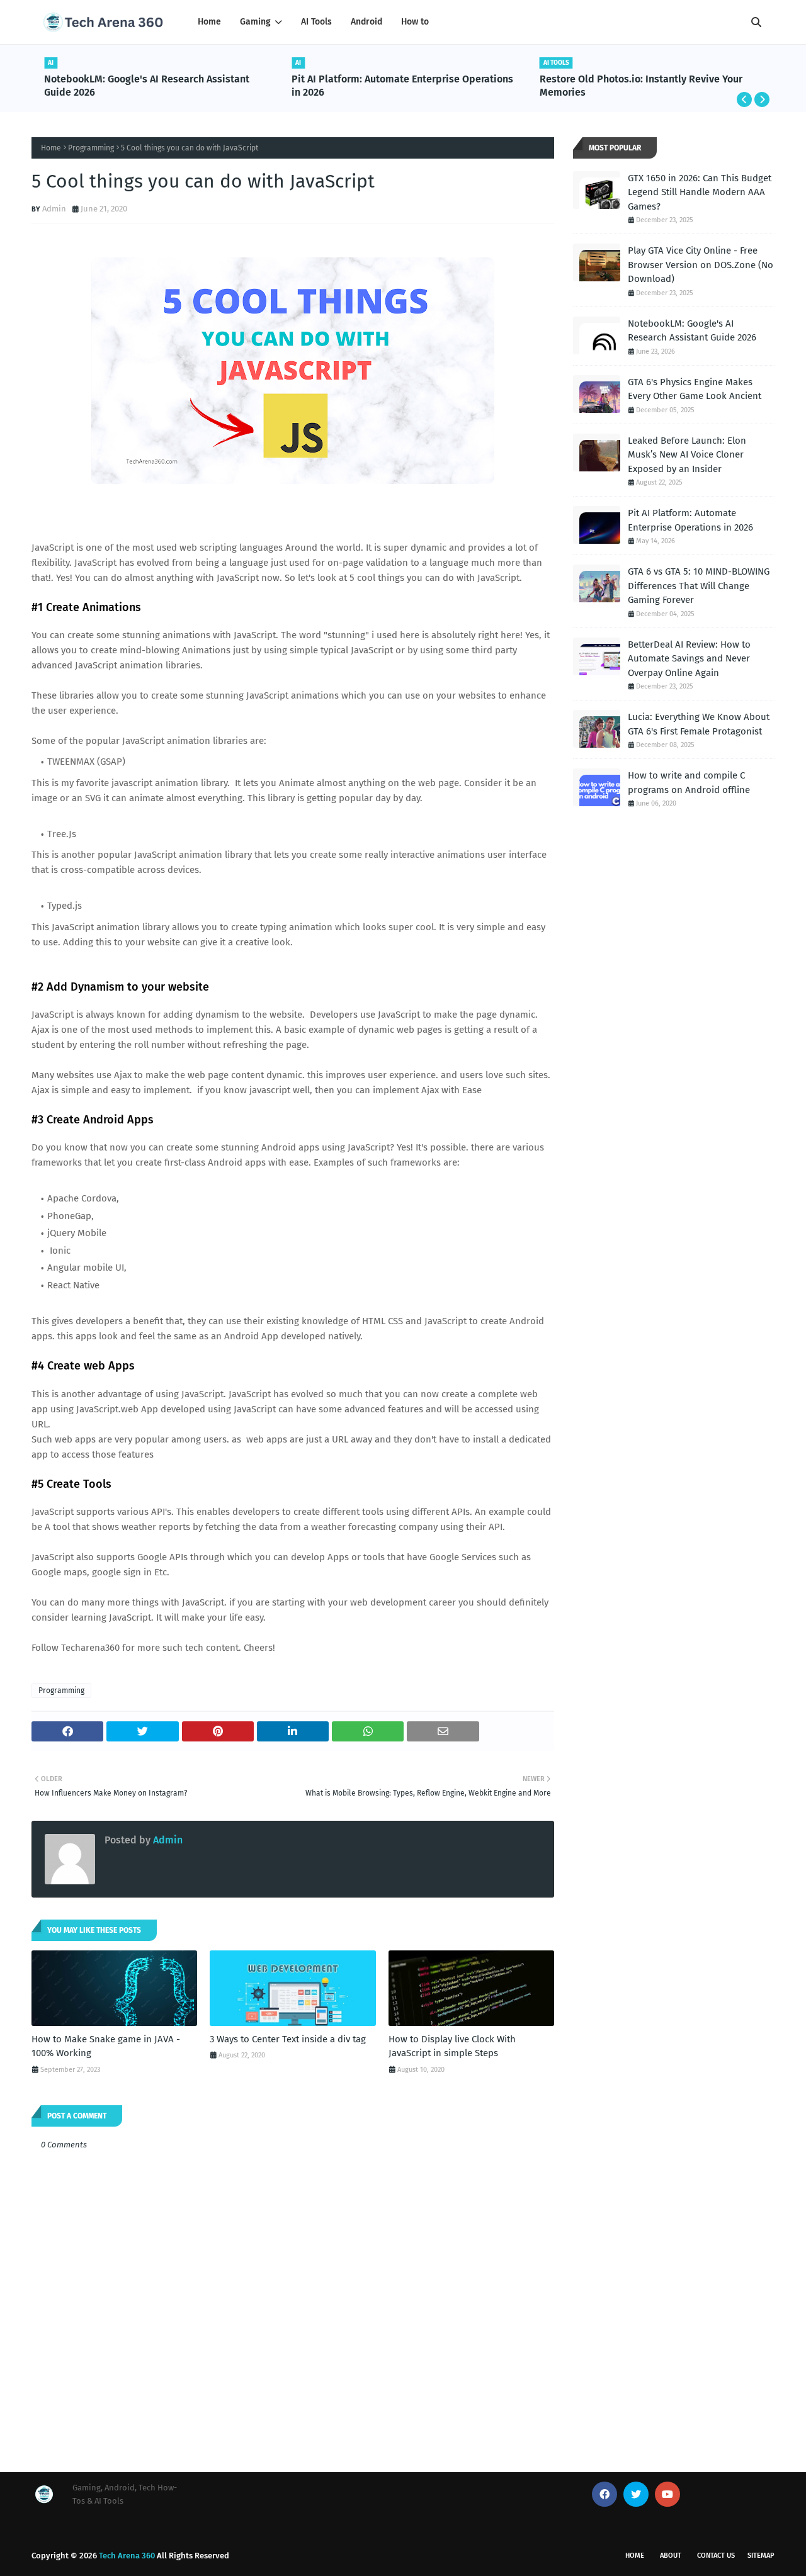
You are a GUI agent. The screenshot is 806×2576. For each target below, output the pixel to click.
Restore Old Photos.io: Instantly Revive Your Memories (641, 86)
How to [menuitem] (415, 22)
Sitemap (761, 2556)
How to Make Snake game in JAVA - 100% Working (106, 2046)
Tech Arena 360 (127, 2556)
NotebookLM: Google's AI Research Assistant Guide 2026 (147, 86)
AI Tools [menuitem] (316, 22)
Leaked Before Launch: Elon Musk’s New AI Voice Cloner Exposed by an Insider (687, 455)
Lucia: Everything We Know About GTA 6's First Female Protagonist (699, 724)
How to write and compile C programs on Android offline (689, 783)
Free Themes (327, 2556)
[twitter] (636, 2494)
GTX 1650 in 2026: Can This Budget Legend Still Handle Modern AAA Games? (700, 192)
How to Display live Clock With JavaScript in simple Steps (452, 2046)
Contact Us (716, 2556)
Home (51, 148)
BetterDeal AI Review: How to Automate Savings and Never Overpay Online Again (689, 659)
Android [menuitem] (366, 22)
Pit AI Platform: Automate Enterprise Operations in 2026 (402, 86)
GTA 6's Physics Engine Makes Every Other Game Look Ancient (695, 389)
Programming (91, 148)
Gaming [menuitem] (255, 22)
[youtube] (667, 2494)
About (671, 2556)
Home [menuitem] (209, 22)
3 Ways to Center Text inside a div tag (288, 2039)
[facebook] (604, 2494)
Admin (54, 209)
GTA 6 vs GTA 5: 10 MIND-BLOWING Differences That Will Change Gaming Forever (699, 586)
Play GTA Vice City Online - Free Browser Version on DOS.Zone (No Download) (701, 265)
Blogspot (430, 2556)
